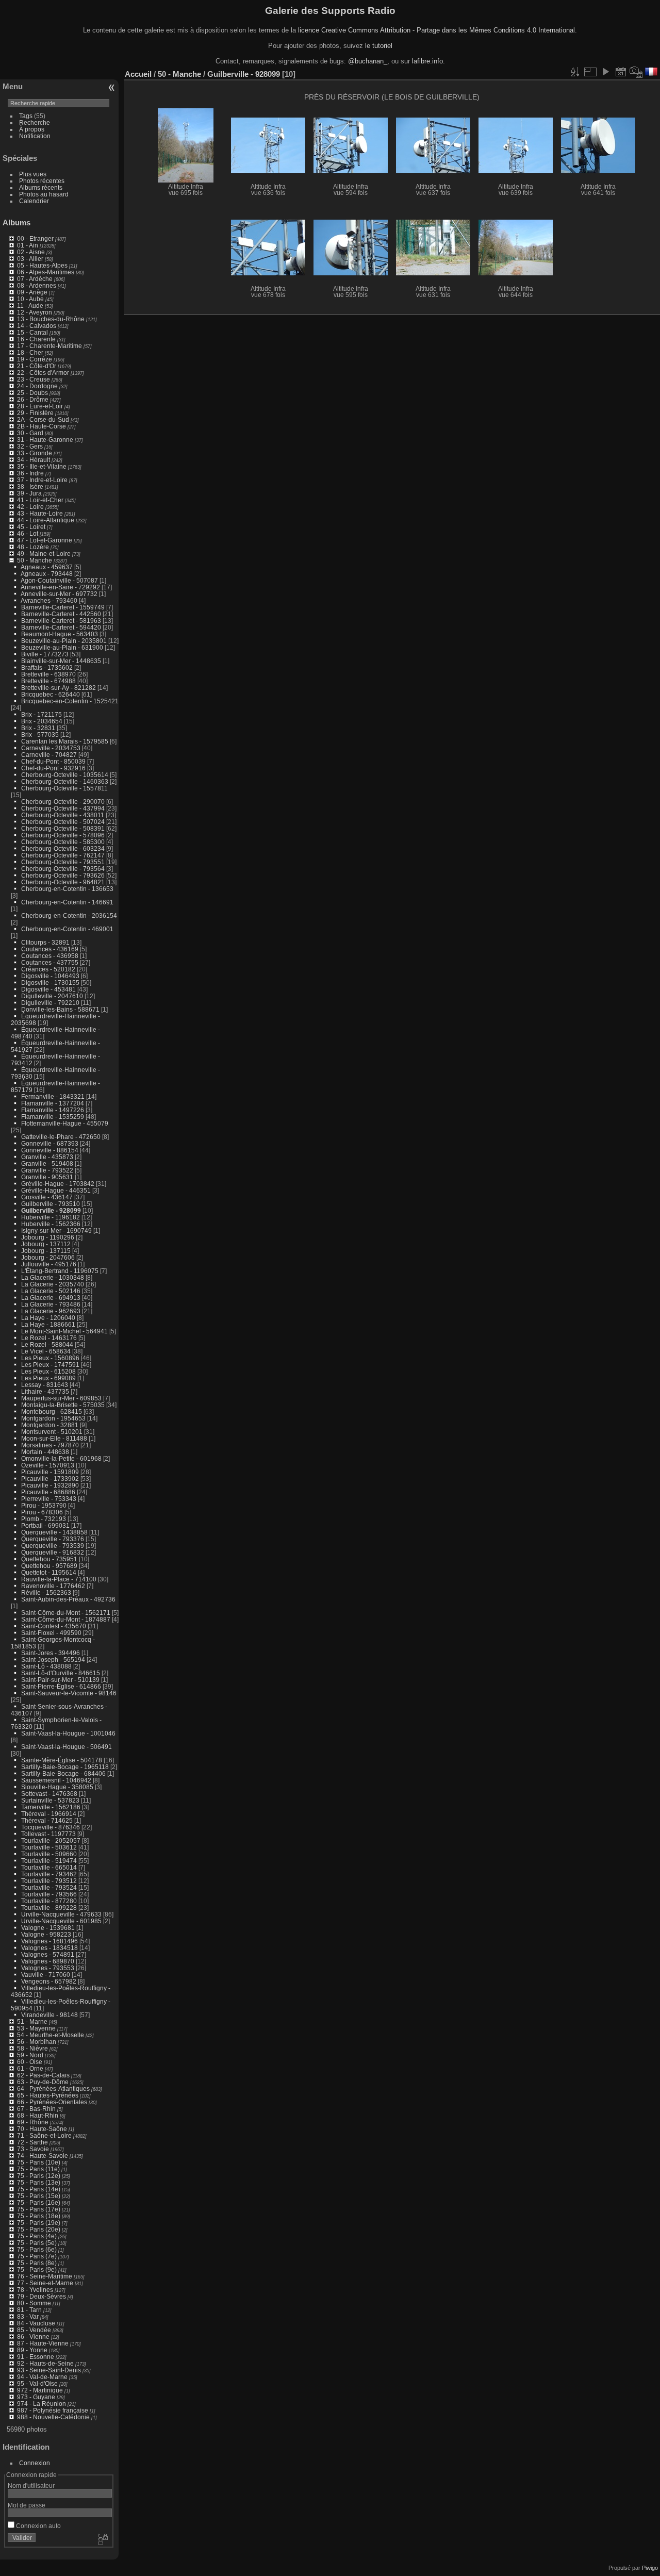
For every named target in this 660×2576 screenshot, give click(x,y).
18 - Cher (30, 352)
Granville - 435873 (47, 1157)
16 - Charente (36, 339)
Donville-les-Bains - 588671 (60, 1009)
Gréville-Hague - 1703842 (58, 1184)
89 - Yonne (32, 2350)
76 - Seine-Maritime (45, 2276)
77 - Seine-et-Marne (45, 2283)
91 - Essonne (36, 2357)
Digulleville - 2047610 (52, 996)
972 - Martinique (40, 2390)
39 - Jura (29, 493)
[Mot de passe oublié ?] (102, 2540)
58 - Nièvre (32, 2048)
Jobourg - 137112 (46, 1244)
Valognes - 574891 (48, 1954)
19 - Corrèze (35, 359)
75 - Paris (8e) (37, 2263)
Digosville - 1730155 (50, 982)
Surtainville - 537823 (50, 1800)
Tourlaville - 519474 (49, 1861)
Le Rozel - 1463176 (49, 1338)
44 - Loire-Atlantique (46, 520)
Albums (16, 222)
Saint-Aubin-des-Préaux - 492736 (68, 1599)
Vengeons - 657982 (49, 1981)
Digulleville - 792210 (50, 1003)
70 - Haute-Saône (42, 2129)
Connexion (35, 2463)
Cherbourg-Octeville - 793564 (63, 869)
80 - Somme (34, 2303)
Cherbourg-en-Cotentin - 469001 (67, 929)
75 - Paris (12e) (39, 2176)
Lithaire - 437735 (45, 1391)
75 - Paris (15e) (39, 2196)
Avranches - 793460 (49, 600)
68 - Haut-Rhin (38, 2115)
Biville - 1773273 (45, 654)
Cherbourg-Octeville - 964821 (63, 882)
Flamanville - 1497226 (53, 1110)
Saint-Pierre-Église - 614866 (61, 1686)
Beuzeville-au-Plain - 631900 (62, 647)
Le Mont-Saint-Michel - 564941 (64, 1331)
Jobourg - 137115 (46, 1251)
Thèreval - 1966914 (49, 1814)
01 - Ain (28, 245)
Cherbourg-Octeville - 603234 (63, 848)
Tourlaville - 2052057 (51, 1840)
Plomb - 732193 (44, 1519)
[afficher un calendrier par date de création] (636, 72)
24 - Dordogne (37, 386)
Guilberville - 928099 (51, 1210)
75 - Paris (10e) (39, 2162)
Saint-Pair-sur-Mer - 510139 (60, 1680)
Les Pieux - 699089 (48, 1378)
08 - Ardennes (37, 285)
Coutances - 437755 (50, 962)
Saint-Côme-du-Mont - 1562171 (66, 1613)
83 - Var (28, 2316)
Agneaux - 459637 (47, 567)
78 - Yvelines (35, 2290)
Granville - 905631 (47, 1177)
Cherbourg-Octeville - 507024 (63, 822)
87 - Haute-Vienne (43, 2343)
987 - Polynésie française (53, 2410)
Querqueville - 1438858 (54, 1532)
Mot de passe (27, 2505)
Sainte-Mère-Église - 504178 (62, 1760)
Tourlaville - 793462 (49, 1874)
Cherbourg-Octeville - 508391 (63, 828)
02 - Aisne (31, 252)
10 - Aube (30, 299)
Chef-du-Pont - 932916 (53, 768)
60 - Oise (30, 2062)
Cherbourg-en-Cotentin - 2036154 (69, 915)
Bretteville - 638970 (48, 674)
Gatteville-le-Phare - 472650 (61, 1137)
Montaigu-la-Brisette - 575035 (63, 1405)
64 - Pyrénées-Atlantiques (53, 2088)
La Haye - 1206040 (48, 1318)
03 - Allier (30, 259)
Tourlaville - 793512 (49, 1881)
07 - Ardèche (35, 279)
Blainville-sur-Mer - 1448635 (61, 661)
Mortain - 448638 (45, 1452)
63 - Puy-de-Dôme (43, 2082)
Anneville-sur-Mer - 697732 (59, 594)
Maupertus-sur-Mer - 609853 (61, 1398)
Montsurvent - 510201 (52, 1432)
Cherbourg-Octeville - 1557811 (64, 788)
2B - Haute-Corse (42, 426)
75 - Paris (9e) (37, 2269)
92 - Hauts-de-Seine (45, 2363)
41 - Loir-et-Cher (40, 500)
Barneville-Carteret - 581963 (61, 621)
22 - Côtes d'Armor (43, 373)
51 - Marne (32, 2021)
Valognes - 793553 (48, 1968)
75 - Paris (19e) (39, 2223)
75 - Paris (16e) (39, 2202)
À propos (32, 129)
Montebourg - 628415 (52, 1411)
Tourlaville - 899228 (49, 1908)
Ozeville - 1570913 (48, 1465)
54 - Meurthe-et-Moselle (51, 2035)
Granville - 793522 (47, 1170)
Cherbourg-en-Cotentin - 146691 (67, 902)
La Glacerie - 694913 (51, 1298)
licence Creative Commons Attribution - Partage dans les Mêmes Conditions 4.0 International (436, 30)
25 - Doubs (32, 393)
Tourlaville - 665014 (49, 1867)
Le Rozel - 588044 (47, 1344)
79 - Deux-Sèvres (42, 2296)
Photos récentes (42, 181)
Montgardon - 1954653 (53, 1418)
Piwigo (650, 2568)
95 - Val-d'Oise (37, 2383)
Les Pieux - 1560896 (50, 1358)
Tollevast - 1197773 (48, 1834)
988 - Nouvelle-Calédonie (53, 2417)
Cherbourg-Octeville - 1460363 (65, 781)
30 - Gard (30, 433)
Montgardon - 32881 (50, 1425)
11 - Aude (30, 306)
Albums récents (41, 187)
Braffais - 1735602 (47, 667)
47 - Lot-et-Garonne (45, 540)
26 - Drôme (33, 399)
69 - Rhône (33, 2122)
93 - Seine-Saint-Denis (49, 2370)
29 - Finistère (35, 413)
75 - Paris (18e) (39, 2216)
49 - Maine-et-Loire (44, 554)
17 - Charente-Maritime (49, 346)
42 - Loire (30, 507)
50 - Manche (35, 560)
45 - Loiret (31, 527)
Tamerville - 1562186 (51, 1807)
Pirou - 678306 (42, 1512)
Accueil (138, 74)
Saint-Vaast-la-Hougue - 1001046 (68, 1733)
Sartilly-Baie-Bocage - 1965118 (65, 1767)
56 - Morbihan (37, 2042)
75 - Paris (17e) (39, 2209)
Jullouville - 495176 (49, 1264)
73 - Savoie (33, 2149)
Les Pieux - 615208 (48, 1371)
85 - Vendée (34, 2330)
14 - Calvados (37, 326)
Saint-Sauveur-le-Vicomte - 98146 (69, 1693)
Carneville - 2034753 (51, 748)
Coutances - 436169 (50, 949)
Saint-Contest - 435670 (54, 1626)
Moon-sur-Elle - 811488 (54, 1438)
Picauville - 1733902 (50, 1479)
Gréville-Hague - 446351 (56, 1190)
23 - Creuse (34, 379)
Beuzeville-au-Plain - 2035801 (64, 641)
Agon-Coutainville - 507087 (59, 580)
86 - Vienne (33, 2336)
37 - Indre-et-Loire (42, 480)
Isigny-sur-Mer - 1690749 (56, 1231)
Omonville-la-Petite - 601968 (61, 1458)
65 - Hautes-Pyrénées (48, 2095)
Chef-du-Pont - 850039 (53, 761)
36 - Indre (30, 473)
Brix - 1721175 (42, 714)
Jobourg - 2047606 (48, 1257)
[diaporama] (605, 72)
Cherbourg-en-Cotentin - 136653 (67, 889)
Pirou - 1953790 (44, 1505)
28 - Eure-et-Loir (40, 406)
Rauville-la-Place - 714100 (59, 1579)
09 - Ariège (32, 292)
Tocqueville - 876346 (51, 1827)
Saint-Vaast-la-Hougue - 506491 (67, 1747)
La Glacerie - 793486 (51, 1304)
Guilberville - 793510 (51, 1204)
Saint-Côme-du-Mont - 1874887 (66, 1619)
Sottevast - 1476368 (49, 1794)
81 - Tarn (29, 2310)
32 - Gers (30, 446)
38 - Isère (30, 486)
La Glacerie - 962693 (51, 1311)
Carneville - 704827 (49, 755)
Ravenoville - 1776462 (53, 1586)
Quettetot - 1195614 (49, 1572)
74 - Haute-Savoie (43, 2156)
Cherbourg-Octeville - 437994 (63, 808)
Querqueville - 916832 (53, 1552)
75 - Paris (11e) (38, 2169)
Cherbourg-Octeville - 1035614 (65, 775)
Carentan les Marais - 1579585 (65, 741)
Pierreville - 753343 (49, 1499)
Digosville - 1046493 (50, 976)
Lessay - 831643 (45, 1385)
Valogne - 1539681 (48, 1928)
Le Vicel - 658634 (46, 1351)
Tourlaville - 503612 (49, 1847)
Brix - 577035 (40, 734)
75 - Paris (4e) (37, 2236)
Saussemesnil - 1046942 (56, 1780)
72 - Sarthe (32, 2142)
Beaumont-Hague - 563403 (60, 634)
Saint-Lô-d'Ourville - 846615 (61, 1673)
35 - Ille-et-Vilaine (42, 466)
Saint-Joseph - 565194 (53, 1659)
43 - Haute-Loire (40, 513)
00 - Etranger (35, 238)
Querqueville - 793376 (53, 1539)
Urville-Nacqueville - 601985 (61, 1921)
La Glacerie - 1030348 (53, 1277)
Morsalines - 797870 (50, 1445)
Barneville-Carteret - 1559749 (63, 607)
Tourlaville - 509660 (49, 1854)
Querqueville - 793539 (53, 1546)
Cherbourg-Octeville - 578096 (63, 835)
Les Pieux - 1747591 (50, 1365)
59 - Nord (30, 2055)
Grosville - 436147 (47, 1197)
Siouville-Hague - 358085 (57, 1787)
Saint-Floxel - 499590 (51, 1633)
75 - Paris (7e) (37, 2256)
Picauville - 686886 (48, 1492)
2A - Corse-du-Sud (43, 419)
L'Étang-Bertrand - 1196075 (60, 1271)
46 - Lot (28, 533)
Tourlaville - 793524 (49, 1887)
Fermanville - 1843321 (53, 1096)
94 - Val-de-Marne (42, 2377)
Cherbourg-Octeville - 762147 (63, 855)
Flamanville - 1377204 (53, 1103)
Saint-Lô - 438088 (46, 1666)
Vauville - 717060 (46, 1975)
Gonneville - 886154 (50, 1150)
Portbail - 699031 (45, 1525)
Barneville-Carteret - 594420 (61, 627)
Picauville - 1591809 (50, 1472)
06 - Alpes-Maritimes (46, 272)
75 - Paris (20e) (39, 2229)
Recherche (35, 122)
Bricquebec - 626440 (51, 694)
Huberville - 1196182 (51, 1217)
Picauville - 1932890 (50, 1485)
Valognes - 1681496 (49, 1941)
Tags (26, 116)
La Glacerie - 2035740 (53, 1284)
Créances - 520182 (48, 969)
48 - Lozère (33, 547)
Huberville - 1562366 (51, 1224)
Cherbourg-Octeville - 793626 (63, 875)
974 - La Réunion (42, 2404)
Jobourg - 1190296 (48, 1237)
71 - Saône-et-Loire (44, 2135)
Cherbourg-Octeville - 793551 (63, 862)
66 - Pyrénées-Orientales (52, 2102)
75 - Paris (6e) (37, 2249)
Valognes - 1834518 (49, 1948)
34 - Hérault (34, 460)
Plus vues (33, 174)
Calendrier (34, 201)
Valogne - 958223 (46, 1934)
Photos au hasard (44, 194)
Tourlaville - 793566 (49, 1894)
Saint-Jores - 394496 (51, 1653)
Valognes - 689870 (48, 1961)
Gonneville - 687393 (50, 1143)
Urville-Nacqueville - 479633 (61, 1914)
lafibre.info (427, 61)
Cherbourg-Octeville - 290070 (63, 802)
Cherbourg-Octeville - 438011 (63, 815)
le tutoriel (379, 46)
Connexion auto (38, 2526)
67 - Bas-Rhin (36, 2109)
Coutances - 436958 (50, 956)
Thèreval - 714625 (47, 1820)
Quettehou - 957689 (49, 1566)
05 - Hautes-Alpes (42, 265)
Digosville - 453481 (48, 989)
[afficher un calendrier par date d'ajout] (621, 72)
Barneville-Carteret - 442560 (61, 614)
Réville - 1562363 (46, 1592)
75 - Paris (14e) (39, 2189)
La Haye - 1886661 (48, 1324)
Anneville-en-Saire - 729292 (60, 587)
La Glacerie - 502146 (51, 1291)
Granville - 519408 (47, 1163)
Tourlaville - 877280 (49, 1901)
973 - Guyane (36, 2397)
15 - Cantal (32, 332)
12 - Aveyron (35, 312)
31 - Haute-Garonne (45, 440)
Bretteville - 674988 (48, 681)
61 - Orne (30, 2068)
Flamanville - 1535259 (53, 1117)
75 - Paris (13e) (39, 2182)
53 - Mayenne (36, 2028)
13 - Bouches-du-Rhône (51, 319)
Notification (35, 136)
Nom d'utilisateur (31, 2486)
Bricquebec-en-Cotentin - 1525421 (70, 701)
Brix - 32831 (38, 728)
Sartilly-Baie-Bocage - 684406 (63, 1773)
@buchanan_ (368, 61)
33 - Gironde (35, 453)
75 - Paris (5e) (37, 2243)
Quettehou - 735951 (49, 1559)
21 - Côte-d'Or (37, 366)
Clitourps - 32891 (45, 942)
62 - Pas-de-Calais (43, 2075)
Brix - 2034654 (42, 721)
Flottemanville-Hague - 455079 (65, 1123)
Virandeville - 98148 (49, 2015)
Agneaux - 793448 (47, 574)
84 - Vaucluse (36, 2323)
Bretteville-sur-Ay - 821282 (59, 688)
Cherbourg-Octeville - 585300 (63, 842)
